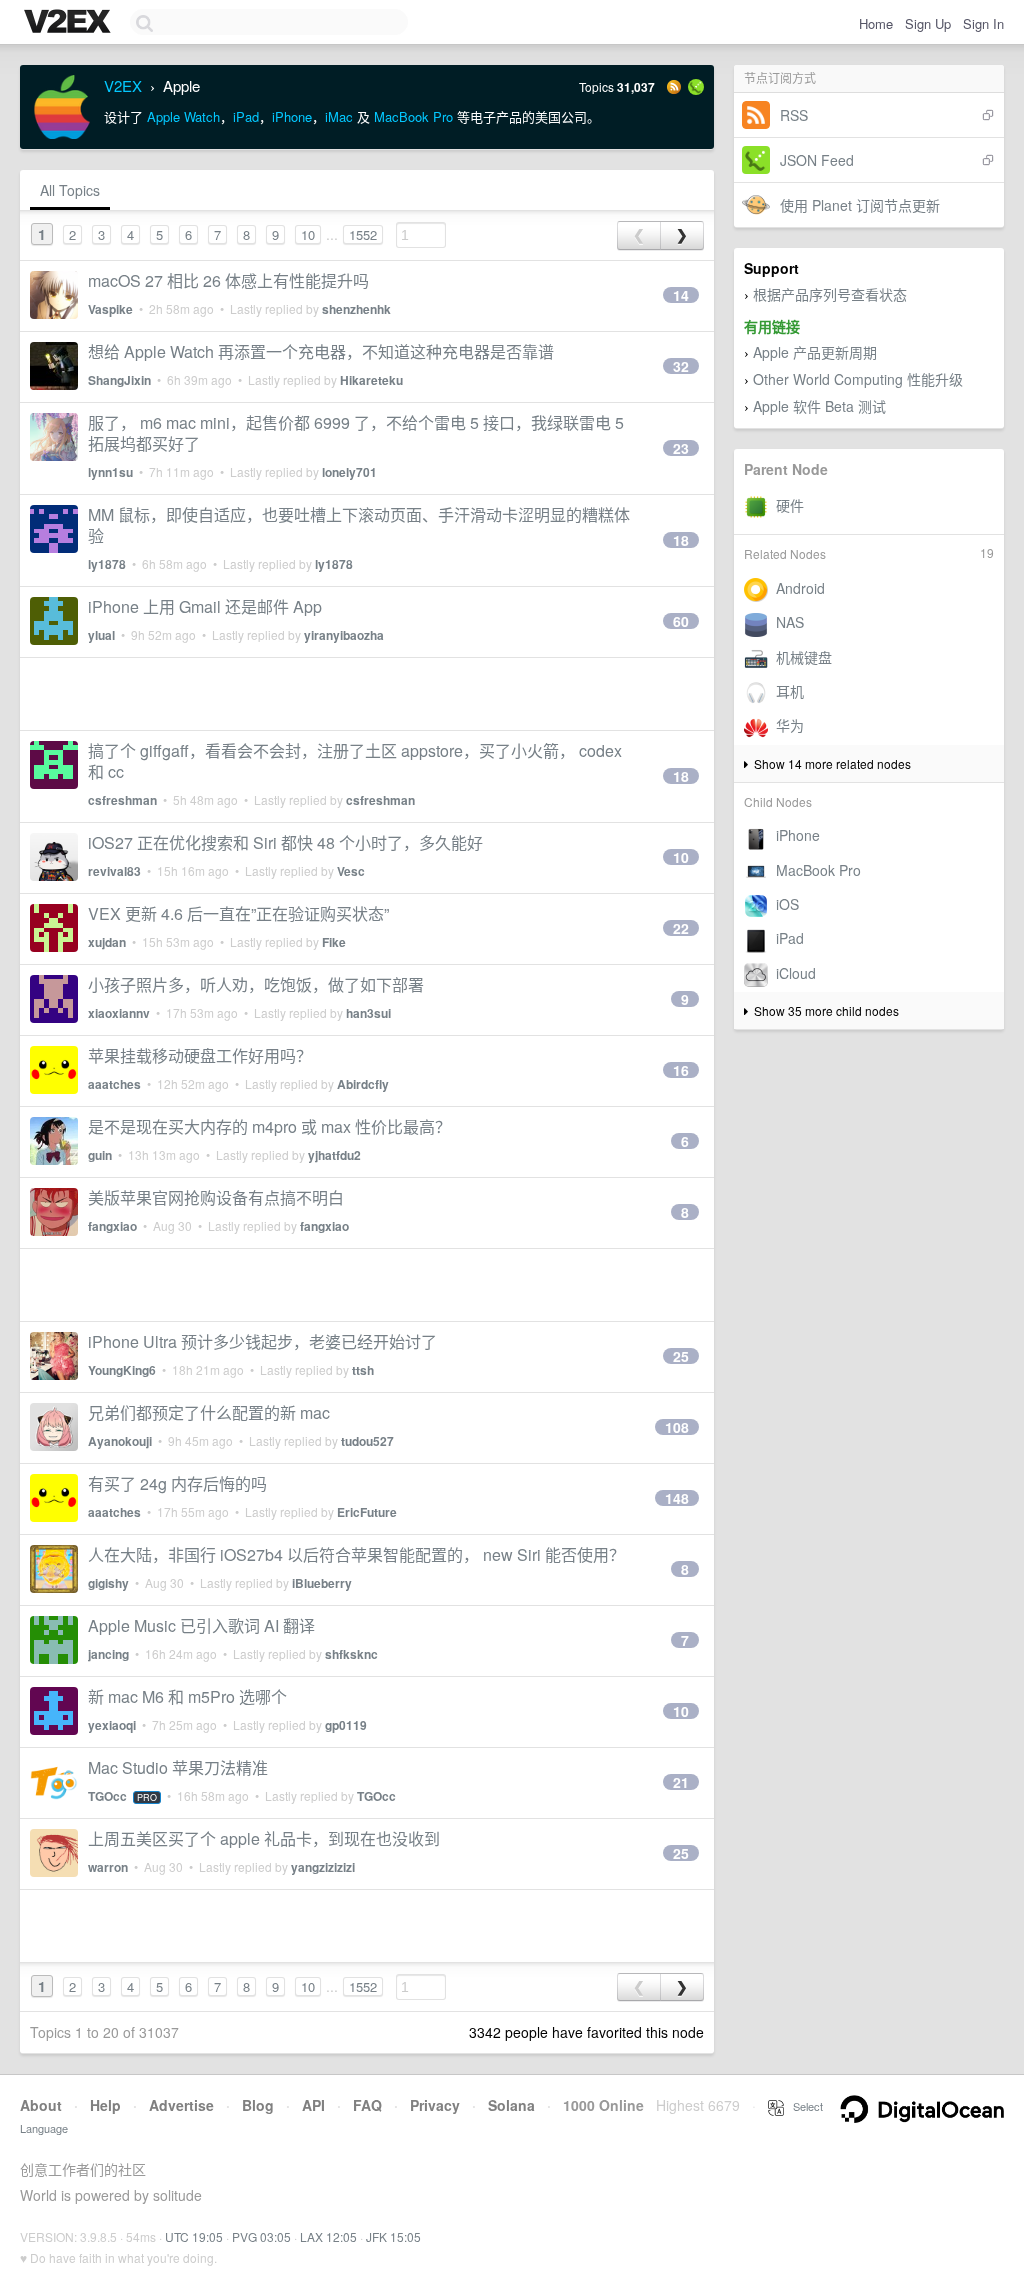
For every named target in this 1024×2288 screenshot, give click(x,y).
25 (681, 1356)
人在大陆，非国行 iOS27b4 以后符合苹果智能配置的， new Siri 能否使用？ (356, 1554)
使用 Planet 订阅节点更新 (860, 205)
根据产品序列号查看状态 (830, 294)
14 (681, 295)
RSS (794, 115)
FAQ (367, 2105)
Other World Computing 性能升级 (858, 379)
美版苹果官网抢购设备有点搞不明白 (216, 1197)
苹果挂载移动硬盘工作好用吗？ (200, 1055)
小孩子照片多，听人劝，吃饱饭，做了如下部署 (256, 984)
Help (105, 2105)
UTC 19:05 (194, 2236)
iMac (339, 116)
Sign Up (928, 23)
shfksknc (351, 1654)
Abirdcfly (363, 1084)
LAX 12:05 (328, 2236)
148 (677, 1498)
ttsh (363, 1370)
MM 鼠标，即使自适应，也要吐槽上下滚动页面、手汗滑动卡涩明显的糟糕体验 (359, 525)
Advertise (181, 2105)
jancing (108, 1654)
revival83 (114, 871)
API (313, 2105)
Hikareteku (371, 380)
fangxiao (112, 1226)
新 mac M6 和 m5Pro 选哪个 (187, 1696)
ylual (101, 635)
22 (681, 928)
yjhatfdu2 (334, 1155)
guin (100, 1155)
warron (108, 1867)
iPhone (292, 116)
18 (681, 540)
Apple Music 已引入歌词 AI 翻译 (201, 1625)
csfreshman (122, 800)
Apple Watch (183, 116)
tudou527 (367, 1441)
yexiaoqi (112, 1725)
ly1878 (107, 564)
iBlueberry (322, 1583)
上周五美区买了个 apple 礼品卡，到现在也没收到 (264, 1838)
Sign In (983, 23)
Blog (258, 2105)
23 (681, 448)
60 (681, 621)
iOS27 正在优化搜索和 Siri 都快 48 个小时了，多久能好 (285, 842)
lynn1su (110, 472)
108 (677, 1427)
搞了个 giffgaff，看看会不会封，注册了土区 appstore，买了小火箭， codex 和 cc (355, 761)
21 (681, 1782)
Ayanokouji (120, 1441)
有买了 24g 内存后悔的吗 (177, 1483)
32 (681, 366)
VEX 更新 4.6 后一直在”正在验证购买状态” (238, 913)
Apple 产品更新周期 (815, 352)
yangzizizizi (323, 1867)
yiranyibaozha (344, 635)
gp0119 (346, 1725)
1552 (363, 234)
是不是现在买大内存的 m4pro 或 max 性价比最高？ (269, 1126)
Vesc (351, 871)
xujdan (107, 942)
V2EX (123, 85)
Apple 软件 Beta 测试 (819, 406)
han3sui (368, 1013)
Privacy (435, 2105)
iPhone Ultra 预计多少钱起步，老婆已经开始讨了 (262, 1341)
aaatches (114, 1084)
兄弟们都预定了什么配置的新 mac (209, 1412)
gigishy (108, 1583)
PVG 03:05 (261, 2236)
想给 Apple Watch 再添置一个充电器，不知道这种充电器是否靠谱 (321, 351)
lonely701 (349, 472)
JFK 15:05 (393, 2236)
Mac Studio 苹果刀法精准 (178, 1767)
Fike (334, 942)
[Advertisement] (367, 694)
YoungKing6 (122, 1370)
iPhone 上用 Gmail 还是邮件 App (205, 606)
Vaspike (110, 309)
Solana (511, 2105)
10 (308, 234)
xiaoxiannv (119, 1013)
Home (876, 23)
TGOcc (107, 1796)
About (41, 2105)
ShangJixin (119, 380)
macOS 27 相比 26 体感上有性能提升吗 (228, 280)
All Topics (70, 190)
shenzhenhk (356, 309)
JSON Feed (817, 160)
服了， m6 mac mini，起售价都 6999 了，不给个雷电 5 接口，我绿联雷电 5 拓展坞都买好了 (356, 433)
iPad (246, 116)
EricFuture (367, 1512)
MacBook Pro (413, 116)
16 (681, 1070)
